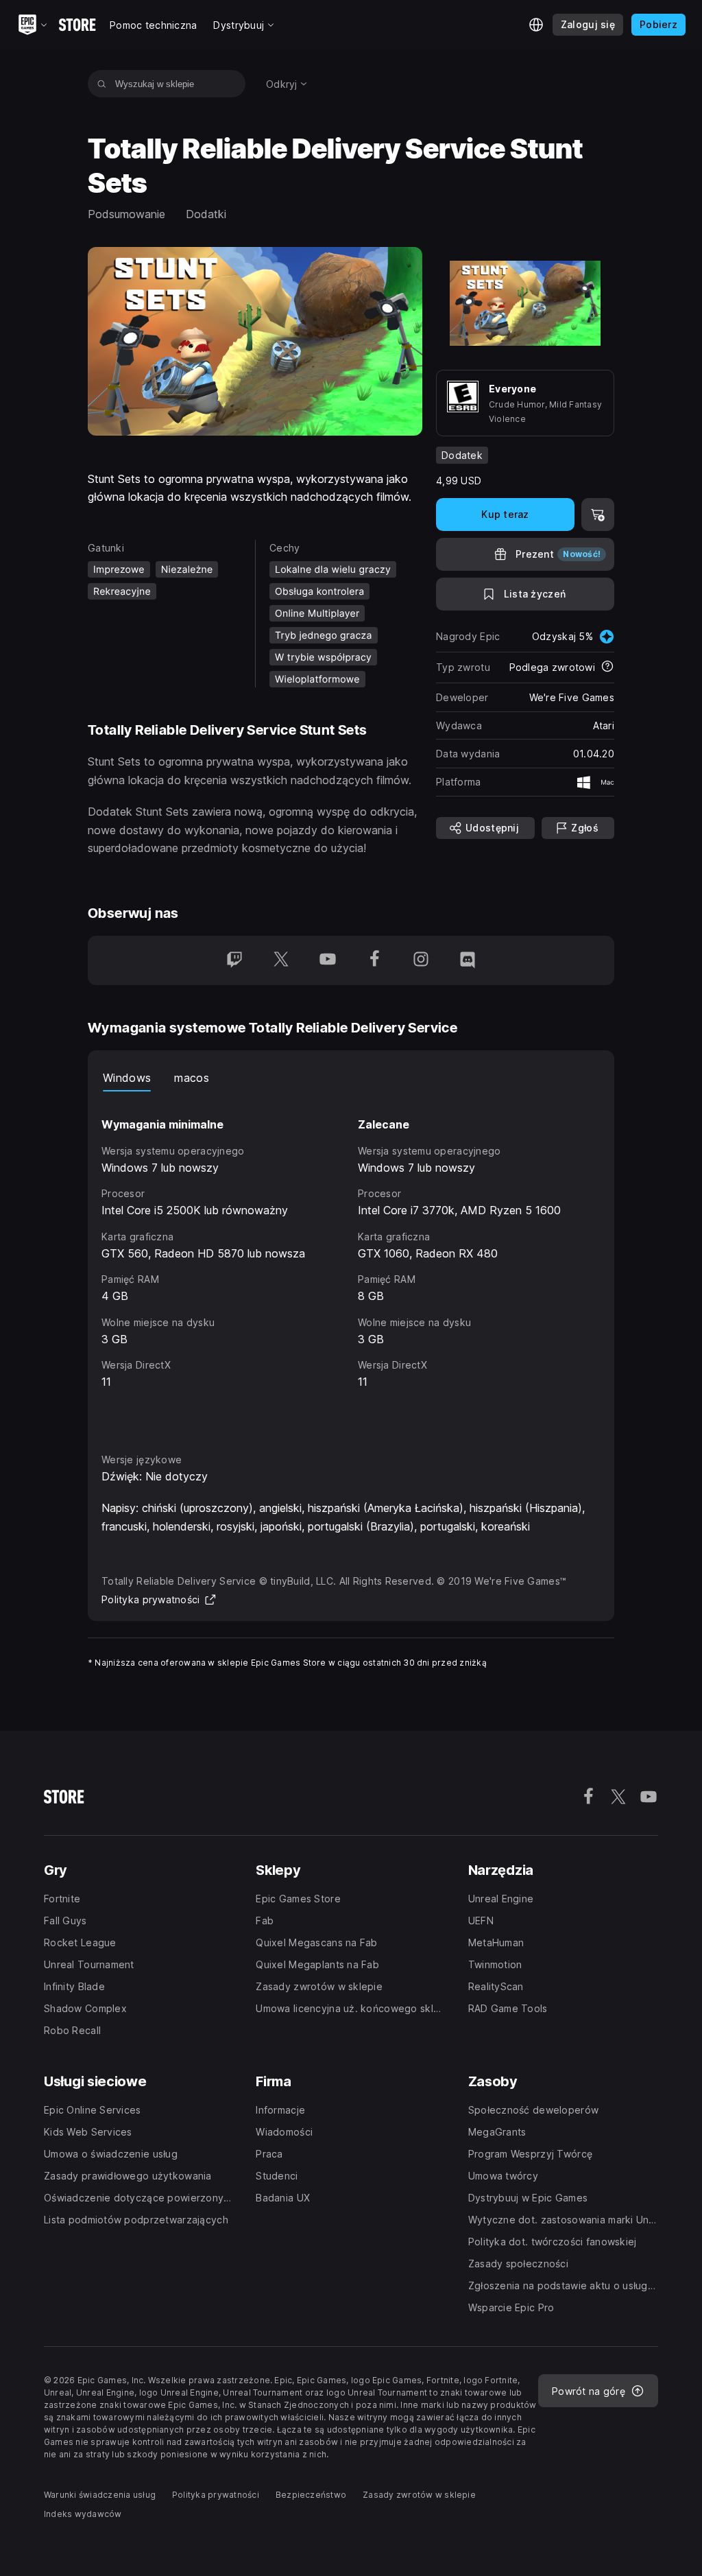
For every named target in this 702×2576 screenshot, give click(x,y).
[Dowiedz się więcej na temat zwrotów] (607, 667)
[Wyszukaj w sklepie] (102, 84)
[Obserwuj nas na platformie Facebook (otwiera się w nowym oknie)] (374, 960)
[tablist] (351, 1078)
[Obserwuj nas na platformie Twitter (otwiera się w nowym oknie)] (281, 960)
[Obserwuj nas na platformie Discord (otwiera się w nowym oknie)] (468, 960)
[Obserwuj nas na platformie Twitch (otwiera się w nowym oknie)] (234, 960)
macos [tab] (192, 1078)
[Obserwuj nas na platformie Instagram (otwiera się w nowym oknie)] (421, 960)
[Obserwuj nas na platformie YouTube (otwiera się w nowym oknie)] (328, 960)
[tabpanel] (351, 1259)
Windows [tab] (127, 1078)
